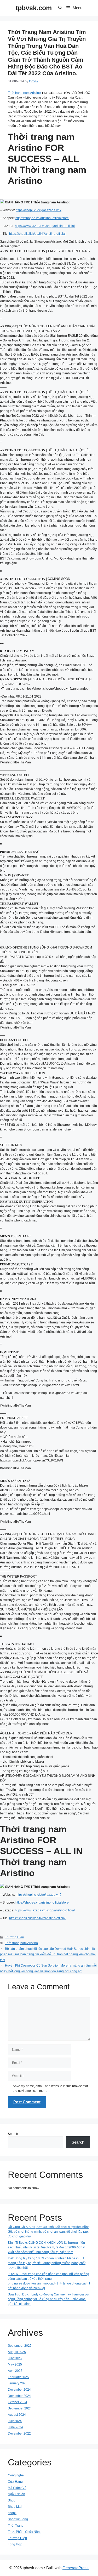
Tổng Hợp (15, 2544)
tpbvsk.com (34, 8)
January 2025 (18, 2383)
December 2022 (19, 2434)
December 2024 (19, 2390)
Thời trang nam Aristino (24, 93)
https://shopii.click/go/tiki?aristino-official (37, 234)
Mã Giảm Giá (17, 2488)
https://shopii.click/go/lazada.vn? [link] (39, 210)
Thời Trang (16, 2526)
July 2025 (15, 2358)
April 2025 (15, 2371)
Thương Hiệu (15, 1937)
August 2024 (17, 2415)
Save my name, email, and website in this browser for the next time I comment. (50, 2088)
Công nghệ (16, 2475)
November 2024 (19, 2396)
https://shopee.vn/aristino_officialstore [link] (42, 218)
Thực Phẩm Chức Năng (25, 2532)
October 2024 (18, 2402)
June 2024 (15, 2427)
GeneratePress (76, 2568)
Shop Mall (15, 2507)
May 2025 (15, 2364)
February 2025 (18, 2377)
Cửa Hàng (15, 2482)
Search (13, 2134)
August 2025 (17, 2352)
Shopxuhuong (18, 2519)
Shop (12, 2500)
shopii (12, 2513)
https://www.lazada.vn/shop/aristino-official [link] (45, 226)
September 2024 (20, 2408)
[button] (60, 8)
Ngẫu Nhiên (16, 2494)
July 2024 (15, 2421)
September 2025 (20, 2346)
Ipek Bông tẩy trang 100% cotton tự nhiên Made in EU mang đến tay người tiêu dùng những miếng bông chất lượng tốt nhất (47, 2263)
